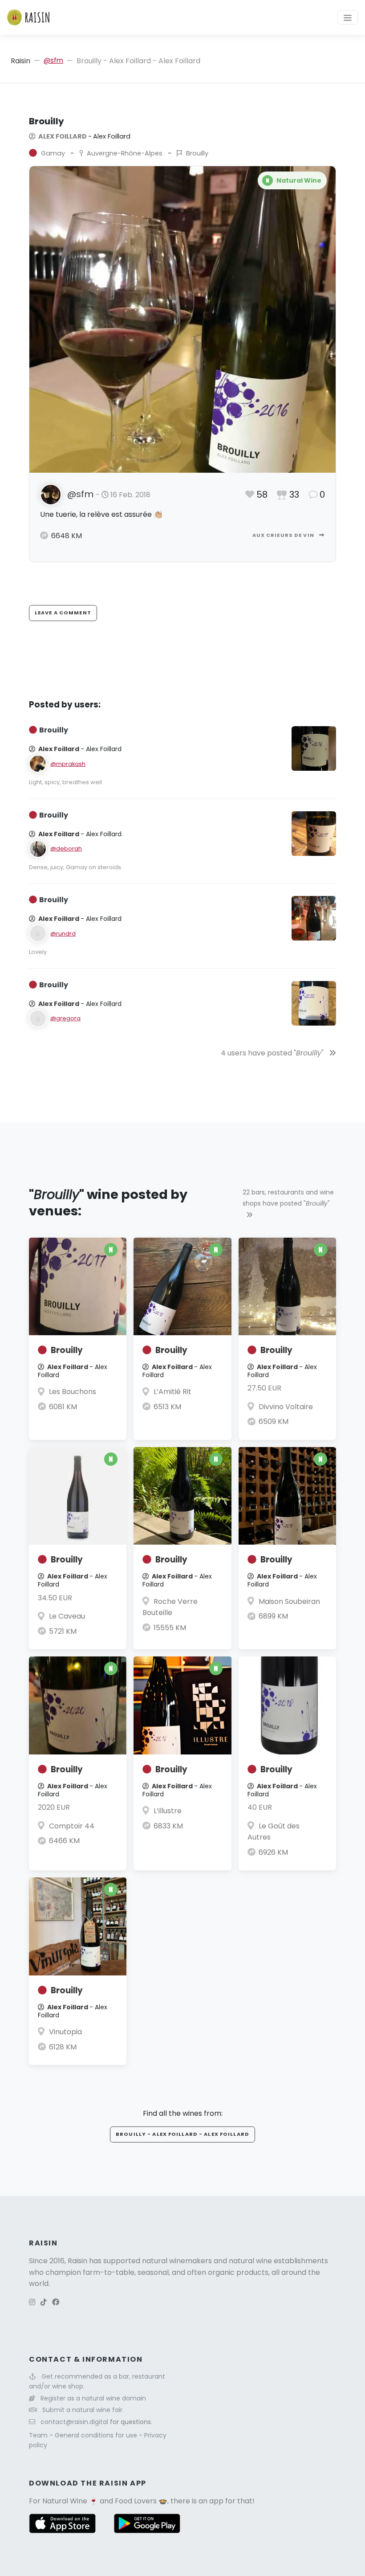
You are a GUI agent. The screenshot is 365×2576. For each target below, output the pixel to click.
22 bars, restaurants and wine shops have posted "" (288, 1198)
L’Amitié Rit (172, 1392)
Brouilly (67, 1350)
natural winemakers (177, 2261)
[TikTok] (44, 2302)
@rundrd (63, 934)
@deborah (66, 848)
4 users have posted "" (273, 1053)
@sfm (53, 60)
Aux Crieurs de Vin (284, 535)
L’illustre (168, 1811)
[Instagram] (32, 2302)
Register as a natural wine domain (93, 2398)
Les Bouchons (73, 1392)
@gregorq (65, 1018)
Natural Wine (65, 2501)
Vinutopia (65, 2032)
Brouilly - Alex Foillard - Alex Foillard (182, 2134)
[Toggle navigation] (348, 17)
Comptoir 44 (72, 1826)
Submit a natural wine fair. (83, 2410)
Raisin (20, 61)
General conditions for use (97, 2435)
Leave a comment (63, 613)
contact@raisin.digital (74, 2422)
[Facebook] (56, 2302)
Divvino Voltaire (286, 1407)
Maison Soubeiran (289, 1601)
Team (39, 2435)
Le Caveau (67, 1616)
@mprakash (68, 764)
